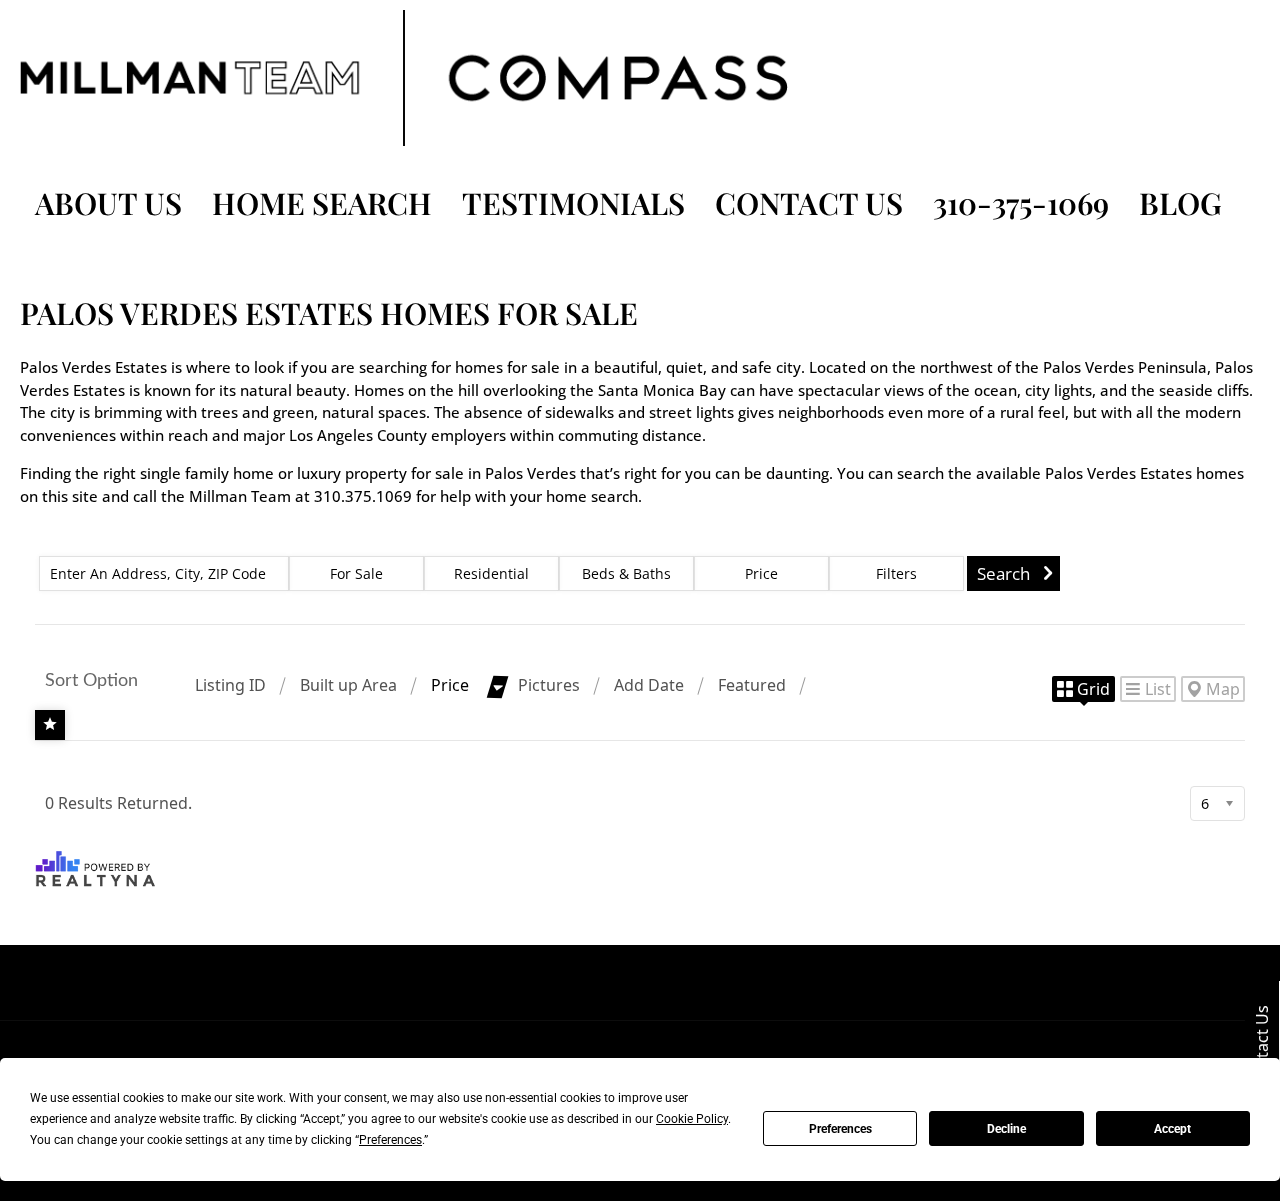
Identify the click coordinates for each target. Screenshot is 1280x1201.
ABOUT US (108, 203)
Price (450, 685)
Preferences (840, 1129)
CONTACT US (809, 203)
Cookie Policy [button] (692, 1119)
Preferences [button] (390, 1140)
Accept (1172, 1129)
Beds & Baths (626, 573)
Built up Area (348, 685)
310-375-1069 (1021, 203)
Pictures (549, 685)
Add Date (649, 685)
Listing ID (230, 685)
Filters (896, 573)
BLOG (1180, 203)
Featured (752, 685)
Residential (491, 573)
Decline (1006, 1129)
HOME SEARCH (322, 203)
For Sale (356, 573)
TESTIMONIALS (573, 203)
